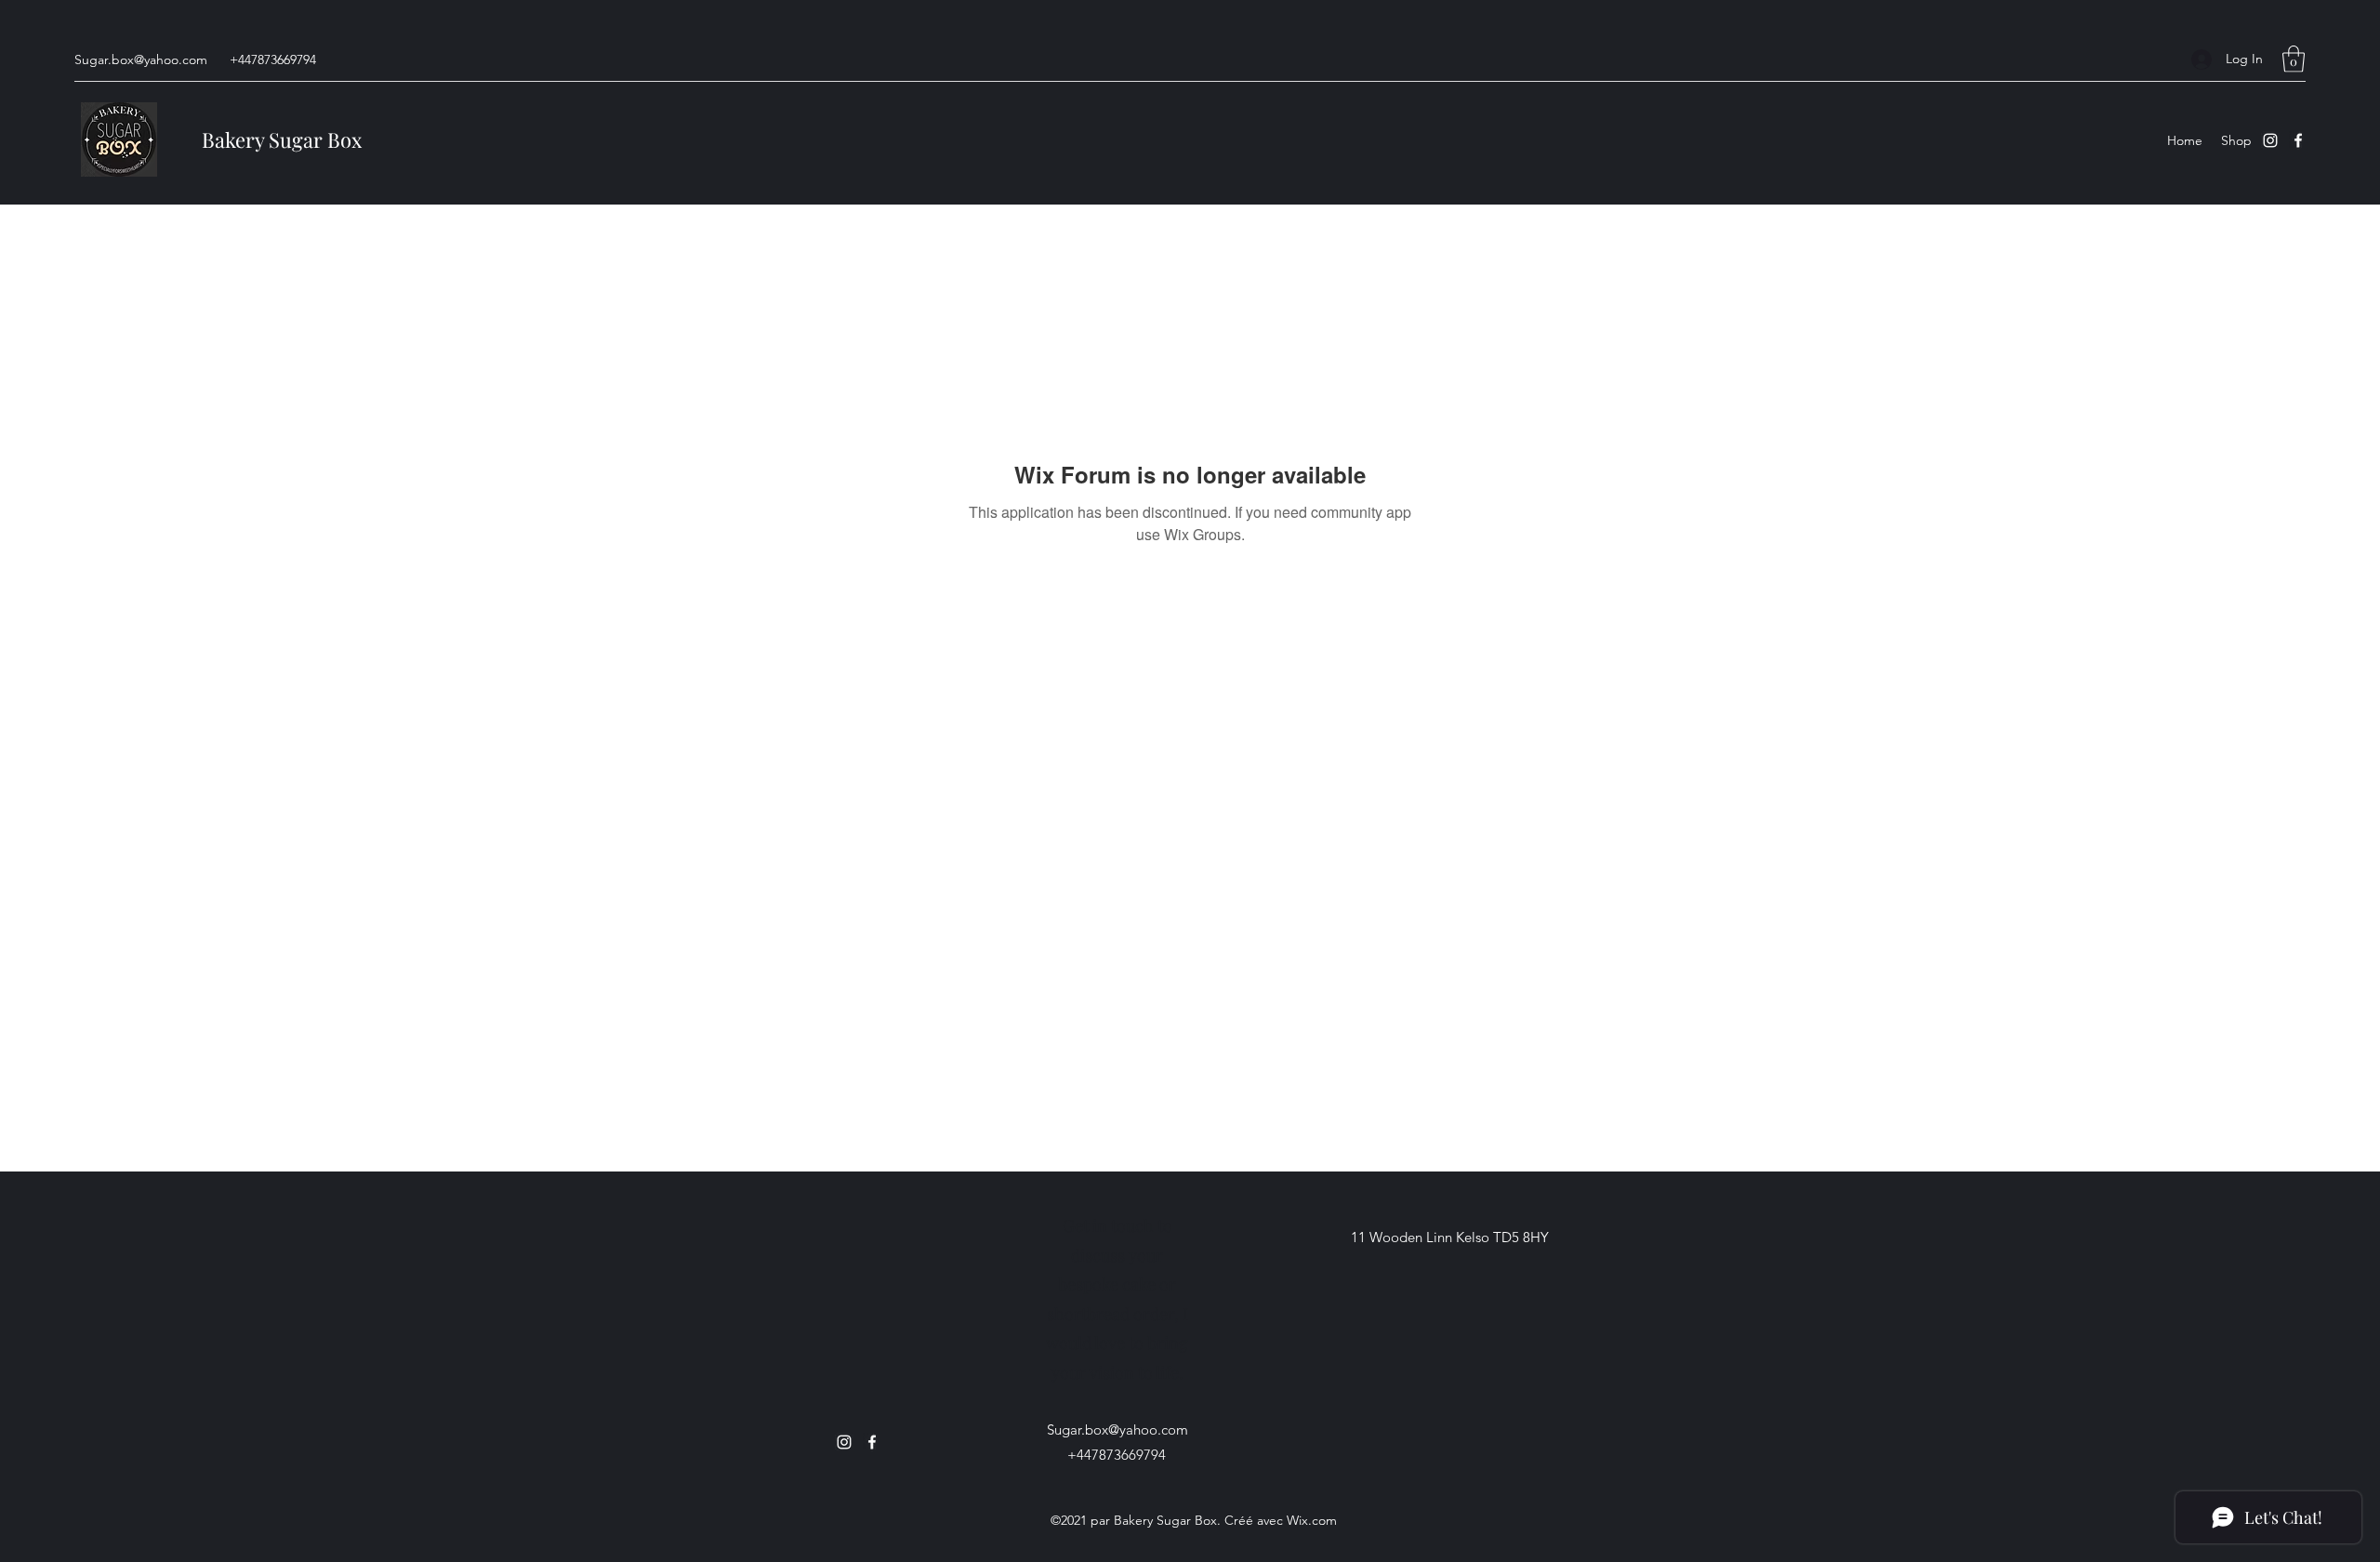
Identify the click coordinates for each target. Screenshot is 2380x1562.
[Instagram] (2270, 140)
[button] (2294, 59)
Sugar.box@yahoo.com (141, 60)
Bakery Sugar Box (282, 139)
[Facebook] (2298, 140)
